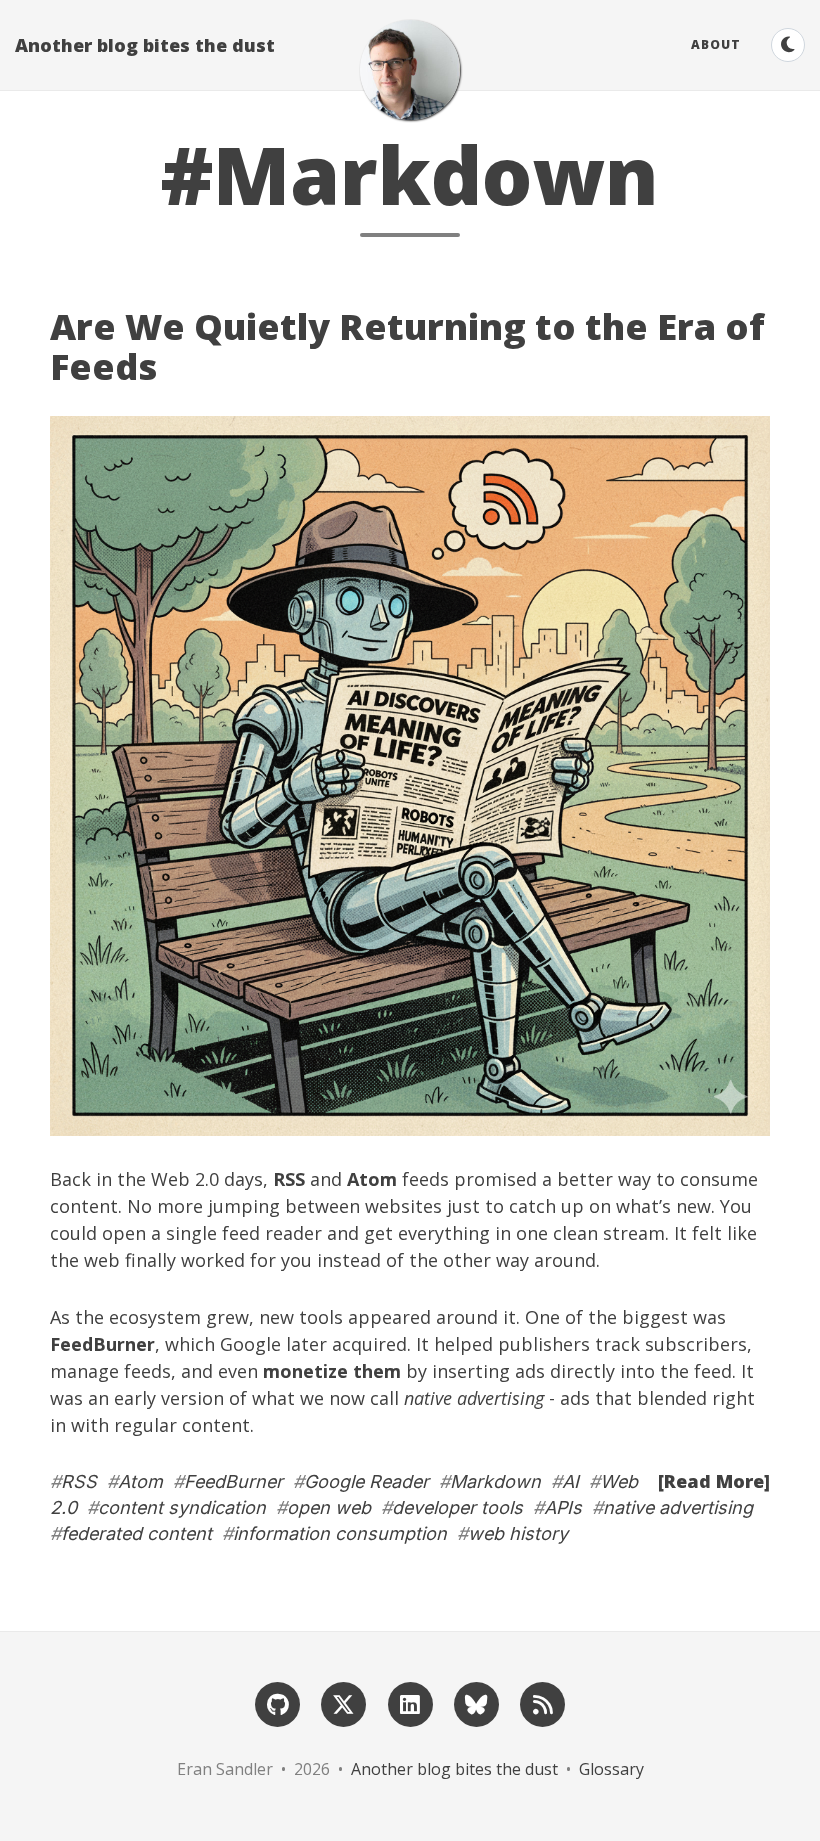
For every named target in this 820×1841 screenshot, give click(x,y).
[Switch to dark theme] (788, 45)
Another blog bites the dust (145, 45)
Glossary (611, 1769)
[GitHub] (277, 1703)
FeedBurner (233, 1481)
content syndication (182, 1507)
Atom (140, 1481)
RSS (79, 1481)
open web (329, 1507)
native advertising (678, 1507)
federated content (136, 1533)
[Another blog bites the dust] (410, 70)
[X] (344, 1703)
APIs (563, 1507)
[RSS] (542, 1703)
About (716, 44)
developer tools (457, 1507)
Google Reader (366, 1481)
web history (518, 1533)
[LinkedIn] (410, 1703)
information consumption (340, 1533)
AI (570, 1481)
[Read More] (714, 1481)
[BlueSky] (476, 1703)
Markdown (495, 1481)
